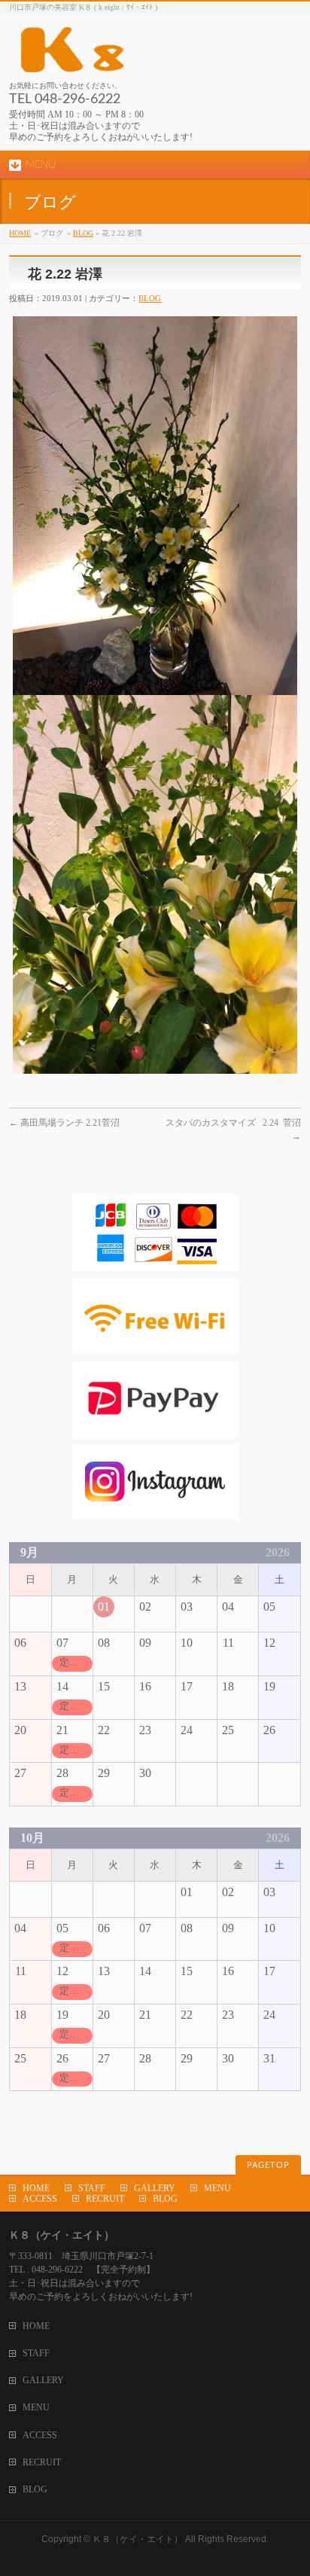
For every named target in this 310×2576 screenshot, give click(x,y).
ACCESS (40, 2199)
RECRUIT (105, 2199)
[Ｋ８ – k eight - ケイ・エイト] (141, 55)
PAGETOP (268, 2165)
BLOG (83, 233)
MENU (217, 2188)
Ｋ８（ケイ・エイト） (138, 2539)
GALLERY (155, 2188)
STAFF (92, 2188)
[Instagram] (155, 1512)
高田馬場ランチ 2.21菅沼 (64, 1123)
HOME (20, 233)
